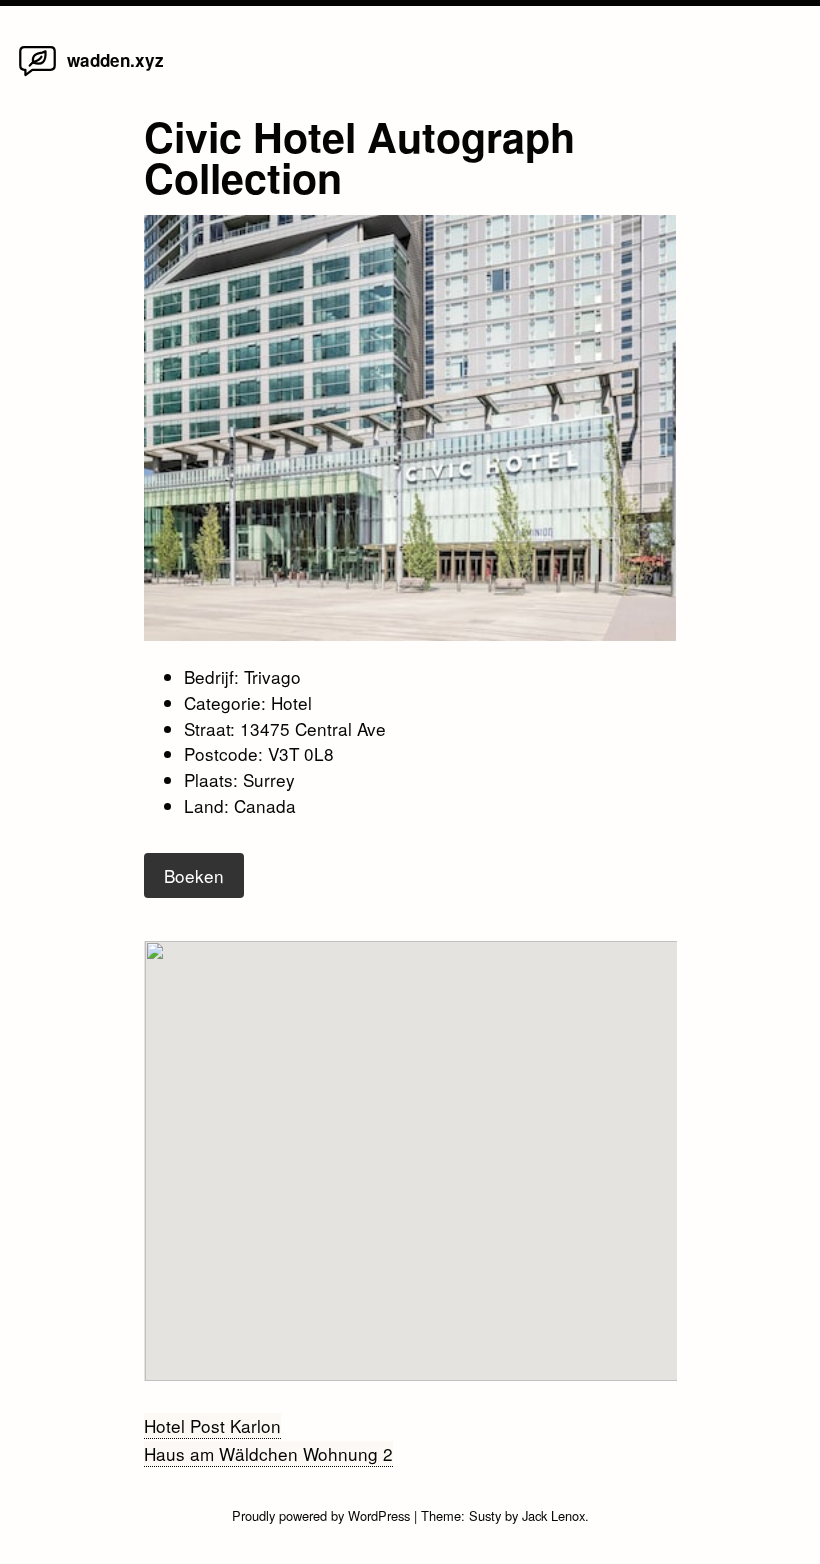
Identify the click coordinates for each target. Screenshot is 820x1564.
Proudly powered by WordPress (323, 1515)
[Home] (37, 74)
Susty (485, 1515)
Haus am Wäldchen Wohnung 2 (268, 1453)
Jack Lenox (553, 1515)
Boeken (194, 875)
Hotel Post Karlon (212, 1425)
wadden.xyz (115, 60)
